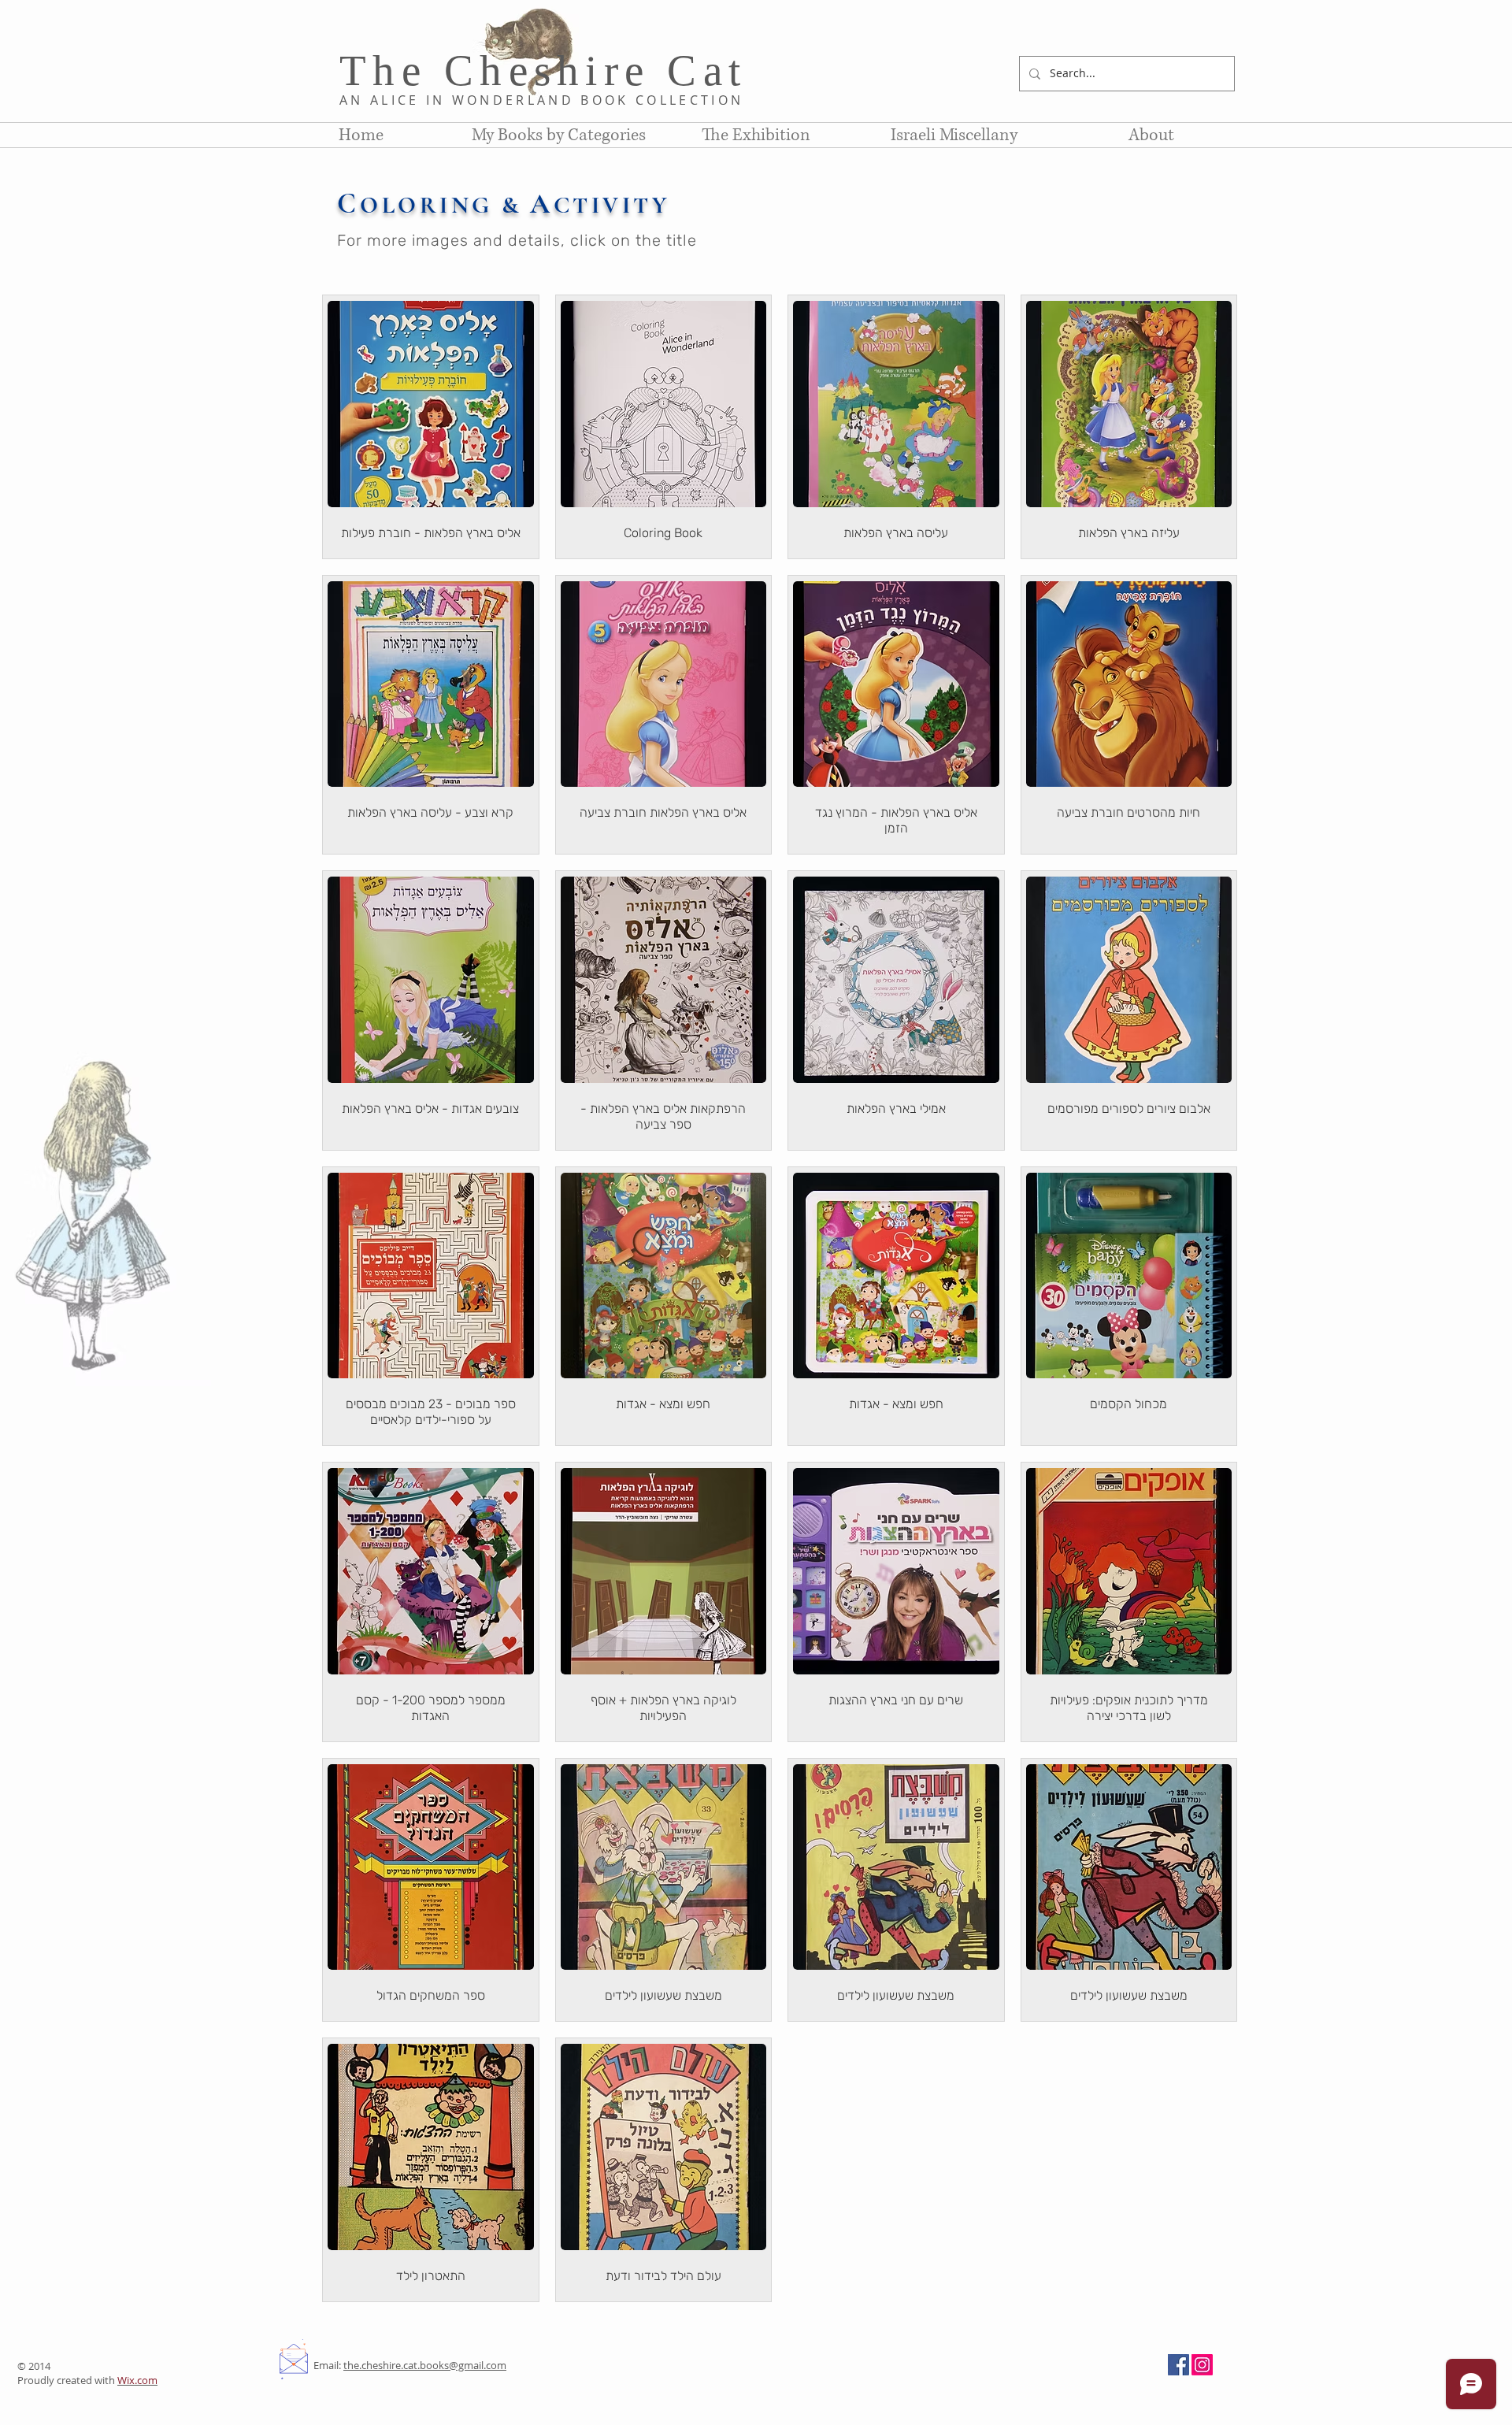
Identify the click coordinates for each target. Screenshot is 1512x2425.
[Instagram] (1202, 2365)
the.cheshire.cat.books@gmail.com (425, 2365)
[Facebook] (1178, 2365)
